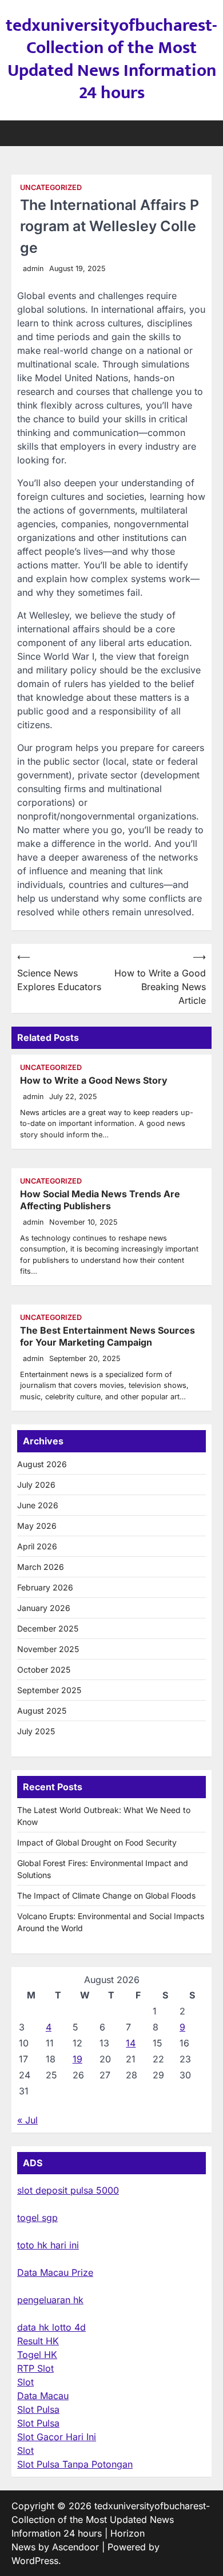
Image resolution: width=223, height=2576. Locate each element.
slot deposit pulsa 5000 (68, 2190)
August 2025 (42, 1711)
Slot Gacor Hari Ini (57, 2437)
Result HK (38, 2341)
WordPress (35, 2561)
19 (77, 2059)
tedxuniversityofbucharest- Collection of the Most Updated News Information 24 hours (111, 59)
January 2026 (44, 1608)
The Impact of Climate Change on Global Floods (106, 1895)
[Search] (203, 133)
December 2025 (48, 1628)
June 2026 (38, 1505)
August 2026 (42, 1464)
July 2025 (36, 1731)
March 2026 (41, 1567)
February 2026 (45, 1587)
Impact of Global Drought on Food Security (97, 1842)
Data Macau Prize (55, 2272)
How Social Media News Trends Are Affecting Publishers (100, 1200)
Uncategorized (51, 187)
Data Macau (43, 2396)
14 (131, 2043)
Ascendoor (75, 2547)
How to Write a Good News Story (94, 1080)
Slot (25, 2382)
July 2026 (36, 1485)
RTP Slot (35, 2368)
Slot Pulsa (38, 2409)
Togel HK (37, 2355)
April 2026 (37, 1546)
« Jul (27, 2120)
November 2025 (48, 1649)
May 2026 (37, 1526)
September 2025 (49, 1690)
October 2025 (44, 1669)
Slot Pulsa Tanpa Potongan (75, 2464)
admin (33, 268)
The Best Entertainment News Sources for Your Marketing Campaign (107, 1336)
